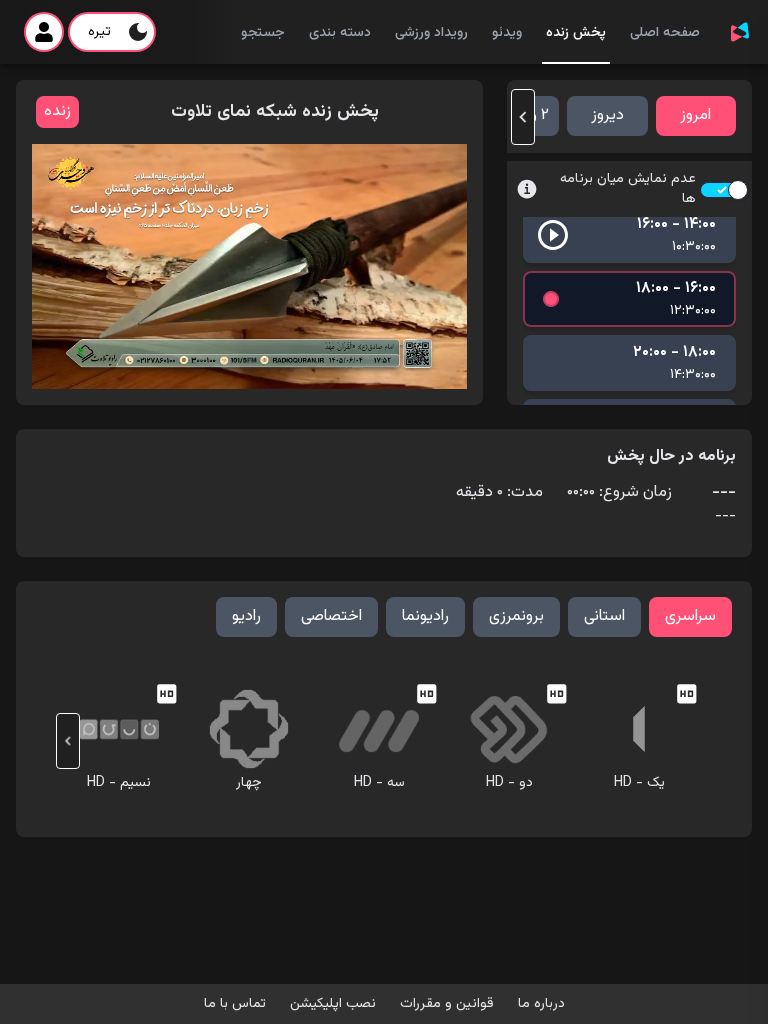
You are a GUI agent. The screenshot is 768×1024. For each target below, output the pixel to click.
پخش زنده (576, 33)
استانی (604, 616)
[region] (249, 266)
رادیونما (425, 616)
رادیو (246, 616)
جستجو (263, 33)
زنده (57, 111)
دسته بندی (340, 33)
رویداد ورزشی (431, 33)
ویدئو (507, 33)
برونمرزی (516, 616)
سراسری (690, 616)
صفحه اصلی (665, 33)
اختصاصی (331, 616)
